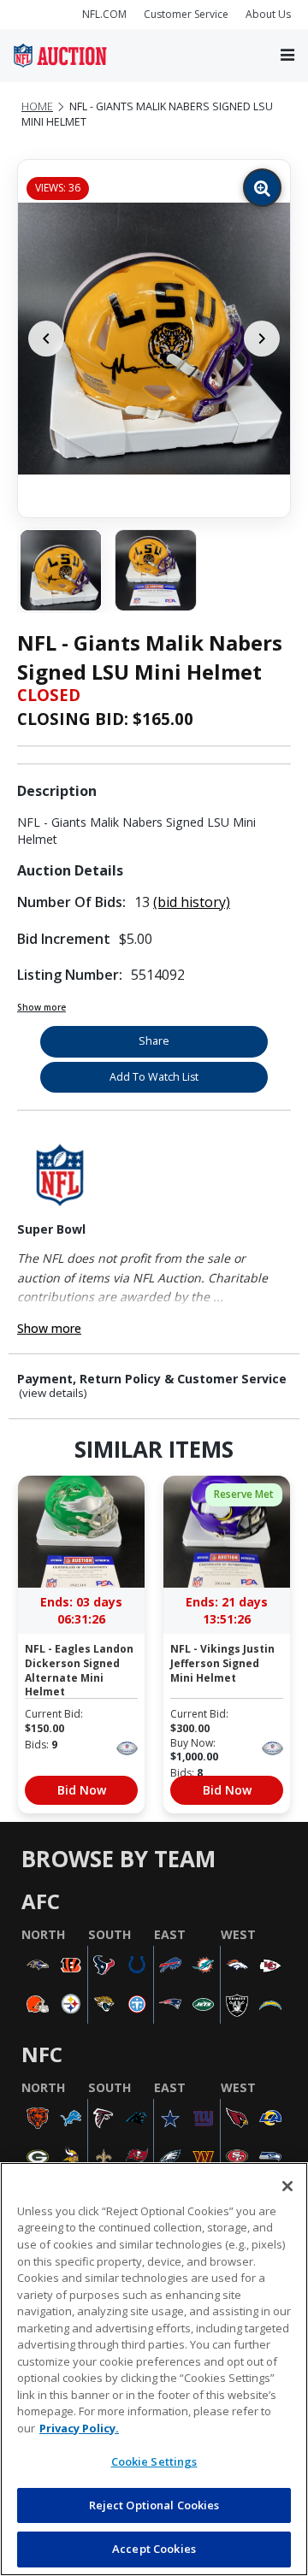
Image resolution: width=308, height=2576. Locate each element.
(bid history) (192, 902)
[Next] (262, 339)
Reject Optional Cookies (154, 2505)
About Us (268, 14)
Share (154, 1041)
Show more (41, 1007)
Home (37, 106)
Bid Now (82, 1790)
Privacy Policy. (79, 2428)
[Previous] (46, 339)
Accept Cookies (154, 2549)
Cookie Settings (154, 2461)
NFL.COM (104, 14)
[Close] (287, 2186)
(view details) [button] (53, 1393)
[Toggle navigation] (287, 56)
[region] (154, 2369)
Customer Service (186, 14)
